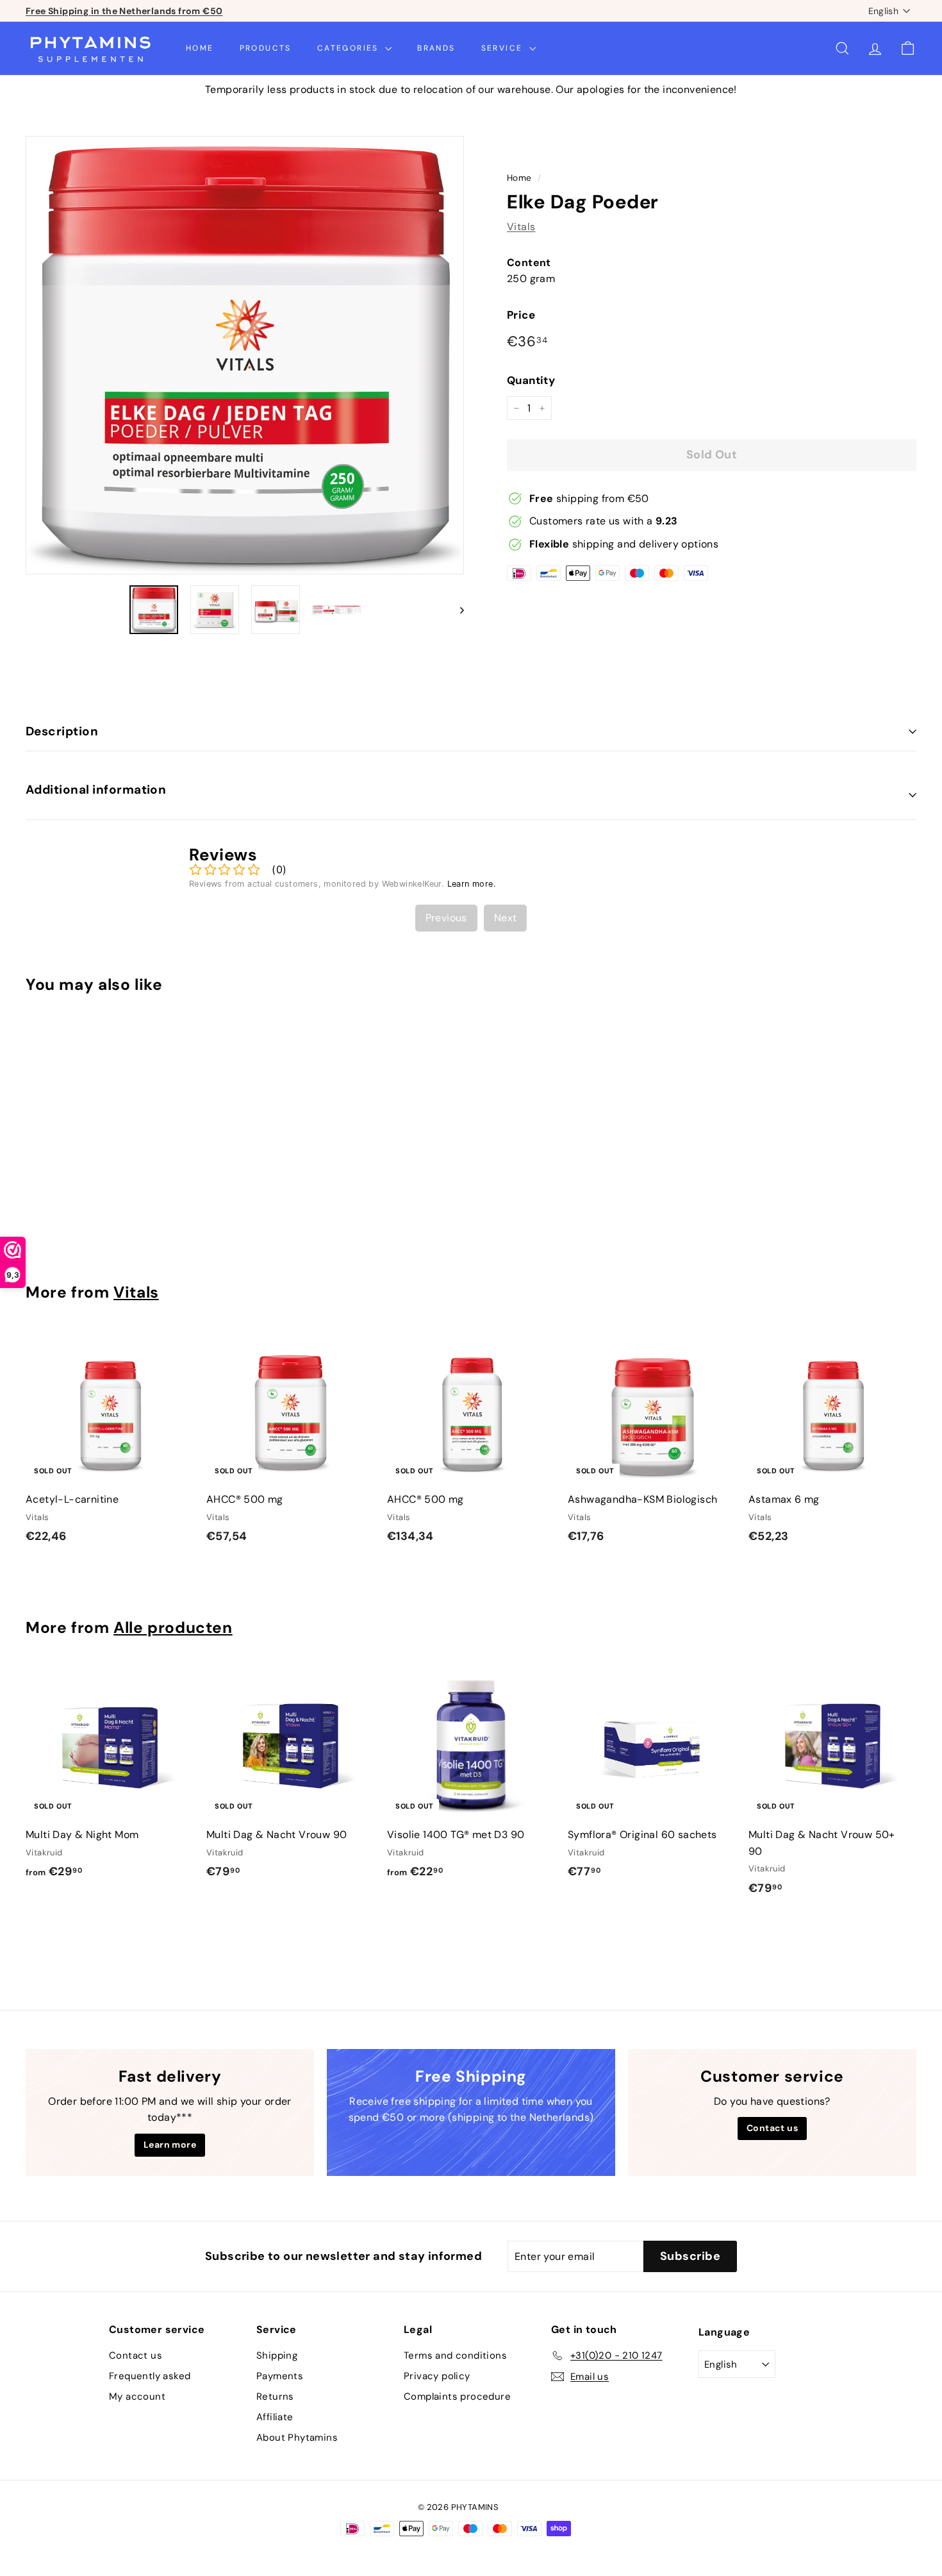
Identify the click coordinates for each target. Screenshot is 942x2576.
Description (62, 731)
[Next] (456, 610)
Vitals (521, 227)
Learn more (170, 2145)
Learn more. (472, 884)
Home (200, 48)
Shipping (277, 2355)
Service (504, 48)
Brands (436, 48)
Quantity (531, 381)
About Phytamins (297, 2438)
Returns (275, 2396)
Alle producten (173, 1628)
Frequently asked (150, 2376)
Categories (350, 48)
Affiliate (275, 2417)
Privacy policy (437, 2376)
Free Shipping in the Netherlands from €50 (124, 11)
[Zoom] (245, 355)
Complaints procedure (457, 2396)
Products (266, 48)
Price (521, 315)
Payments (280, 2376)
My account (137, 2396)
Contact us (772, 2128)
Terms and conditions (455, 2355)
